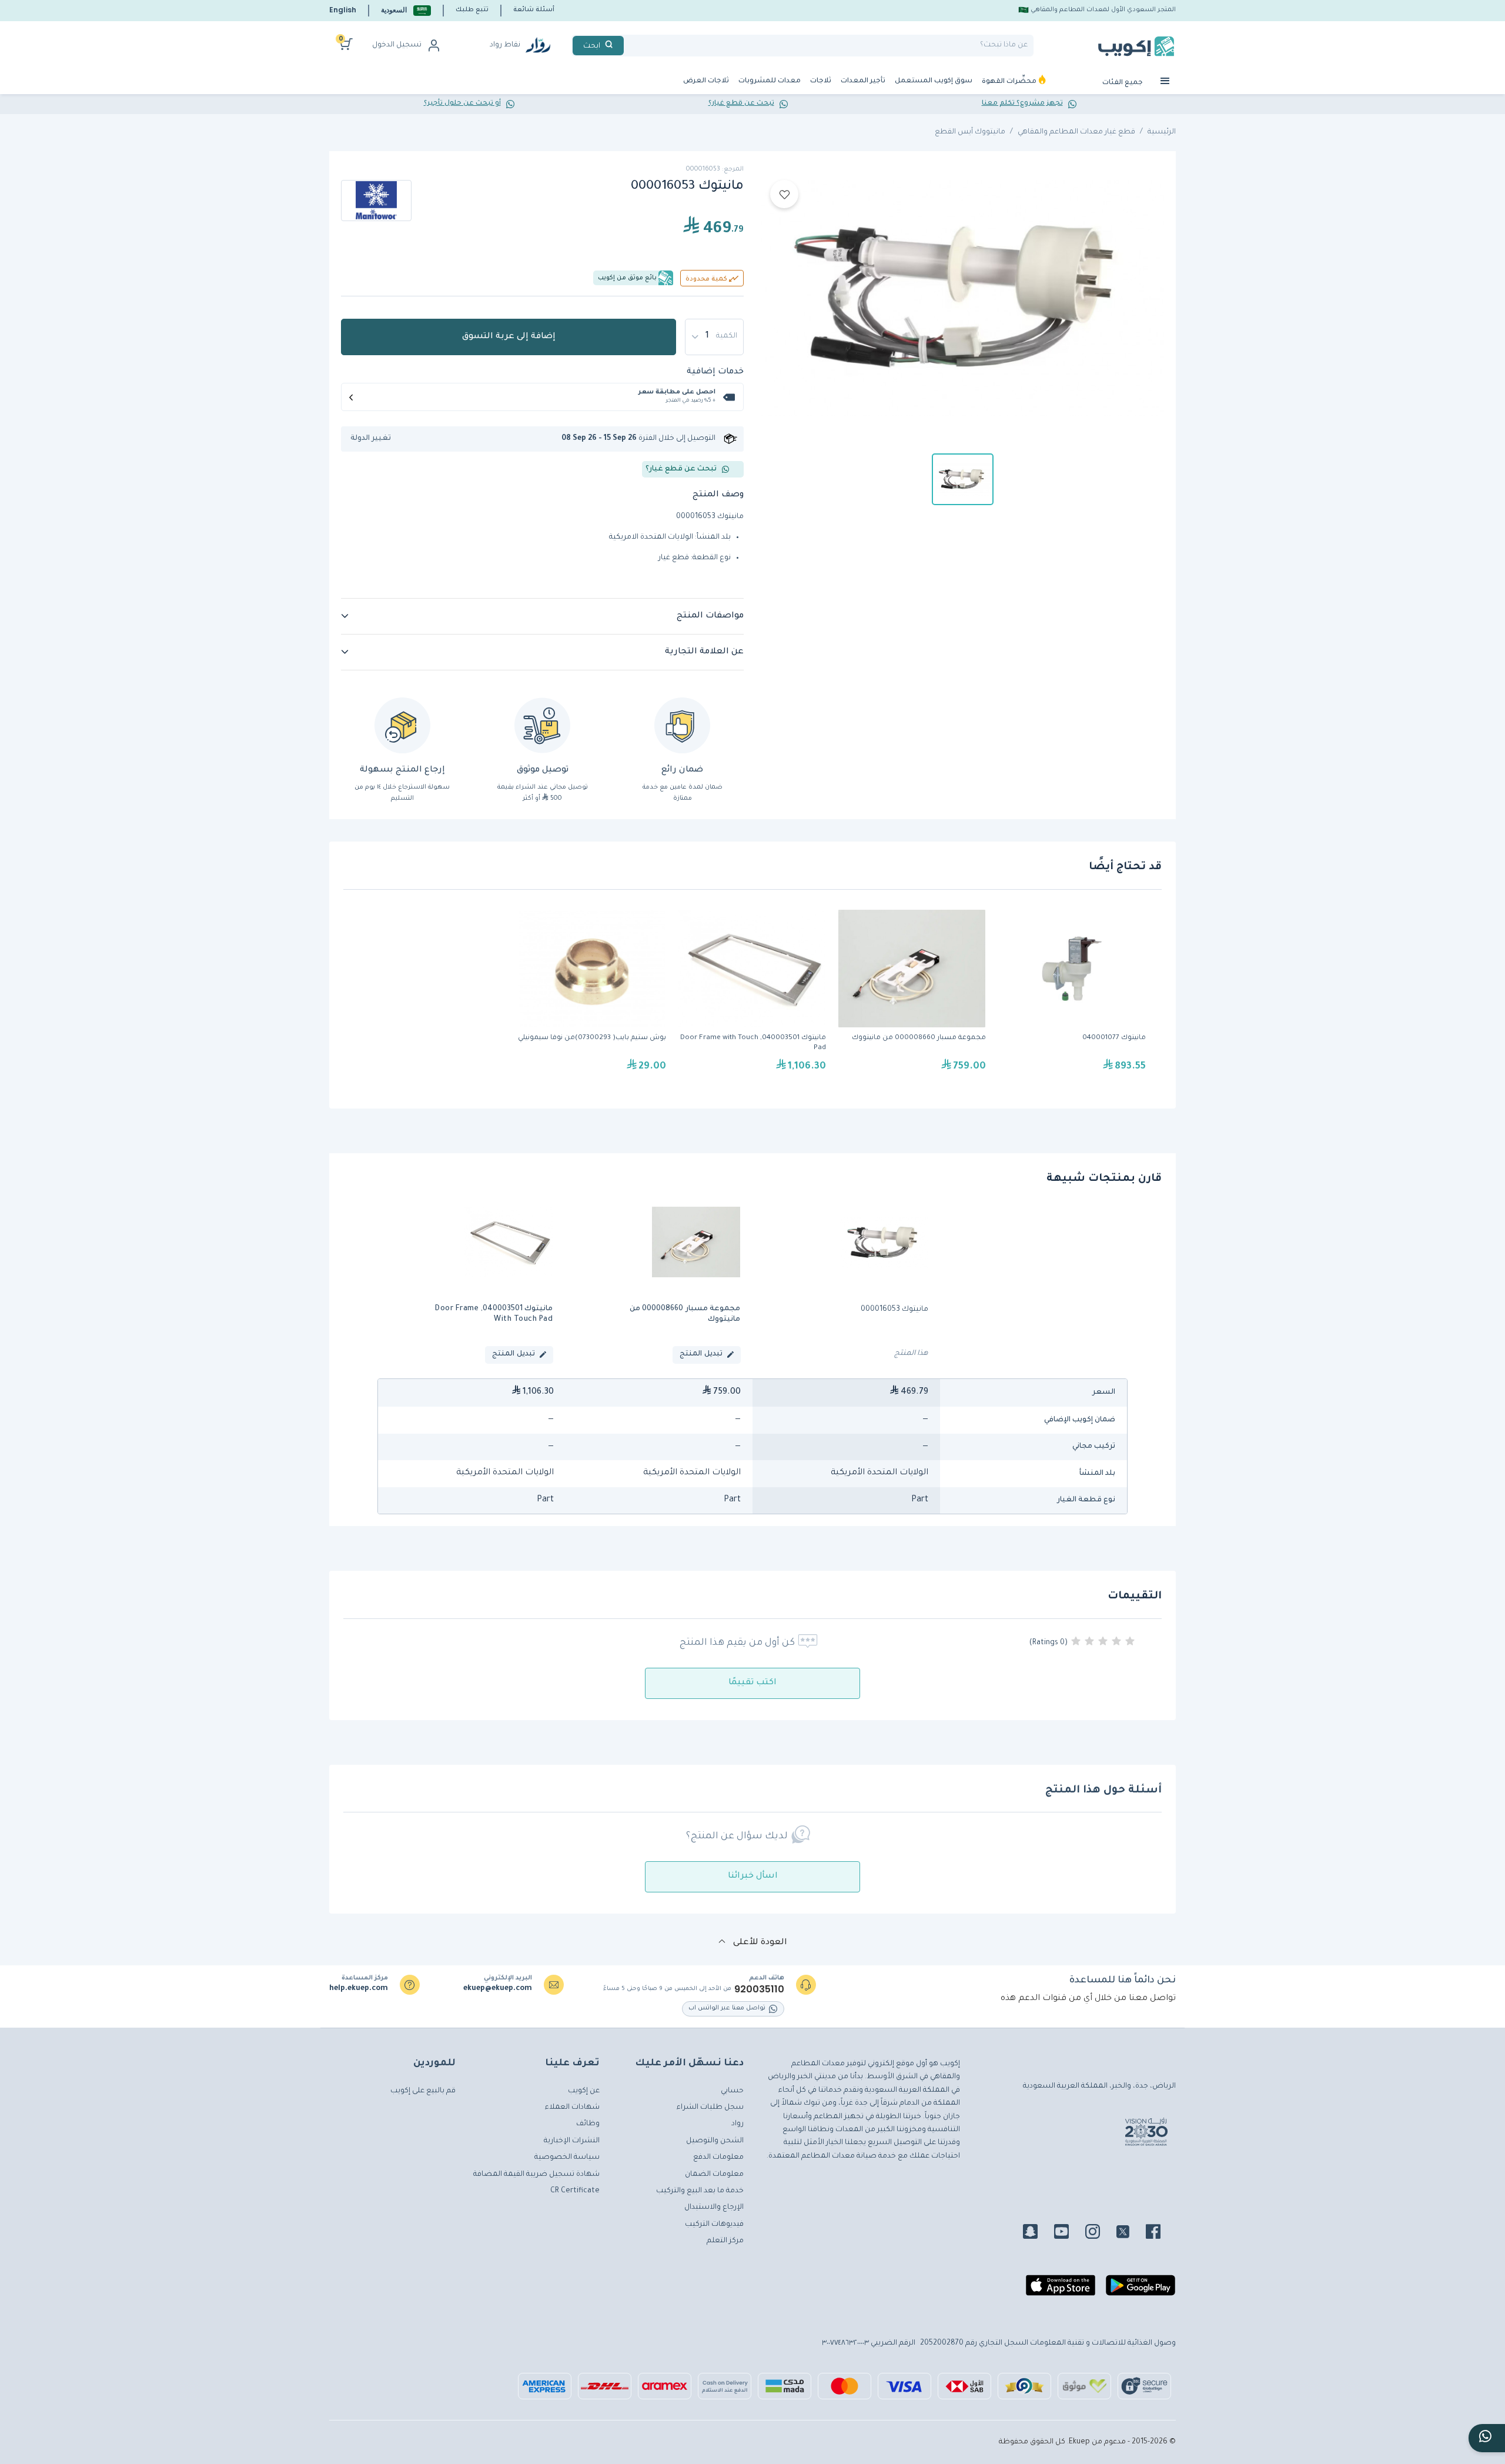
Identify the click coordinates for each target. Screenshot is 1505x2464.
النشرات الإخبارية (572, 2141)
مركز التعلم (725, 2241)
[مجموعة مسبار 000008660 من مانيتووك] (912, 997)
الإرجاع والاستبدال (714, 2208)
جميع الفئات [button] (1123, 83)
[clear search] (628, 46)
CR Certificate (575, 2191)
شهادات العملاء (572, 2108)
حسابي (732, 2091)
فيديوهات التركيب (714, 2225)
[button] (406, 10)
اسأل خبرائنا (753, 1877)
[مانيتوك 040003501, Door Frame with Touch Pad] (752, 997)
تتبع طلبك (472, 10)
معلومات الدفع (718, 2158)
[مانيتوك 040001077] (1072, 997)
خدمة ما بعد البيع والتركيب (700, 2191)
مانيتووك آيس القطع (970, 132)
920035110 (759, 1989)
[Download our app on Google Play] (1141, 2291)
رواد (738, 2124)
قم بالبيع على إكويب (423, 2091)
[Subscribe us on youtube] (1068, 2233)
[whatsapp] (1487, 2438)
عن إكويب (584, 2091)
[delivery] (542, 725)
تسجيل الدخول (397, 45)
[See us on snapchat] (1037, 2233)
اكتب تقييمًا (752, 1683)
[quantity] (714, 337)
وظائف (588, 2124)
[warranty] (682, 725)
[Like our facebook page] (1160, 2233)
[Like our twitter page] (1130, 2233)
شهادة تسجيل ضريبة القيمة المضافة (536, 2175)
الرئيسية (1162, 132)
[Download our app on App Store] (1061, 2291)
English (343, 10)
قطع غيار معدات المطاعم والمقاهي (1076, 132)
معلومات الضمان (714, 2175)
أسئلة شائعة (534, 10)
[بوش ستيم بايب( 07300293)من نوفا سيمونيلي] (592, 997)
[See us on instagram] (1100, 2233)
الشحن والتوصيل (715, 2141)
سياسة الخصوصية (567, 2158)
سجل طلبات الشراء (710, 2108)
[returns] (402, 725)
